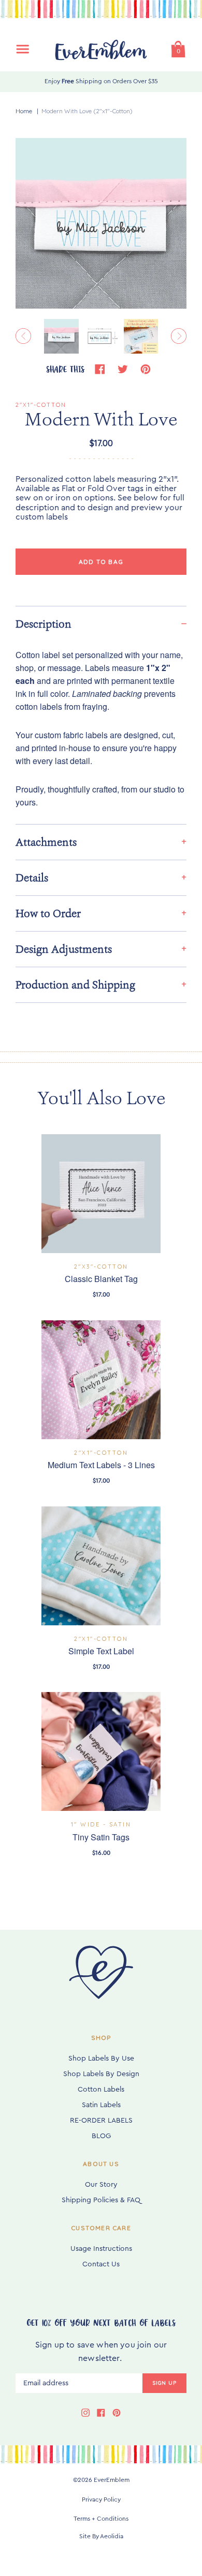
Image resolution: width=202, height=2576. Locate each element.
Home (24, 111)
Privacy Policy (101, 2499)
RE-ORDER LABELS (101, 2121)
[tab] (101, 624)
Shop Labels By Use (101, 2059)
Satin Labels (101, 2105)
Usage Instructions (101, 2249)
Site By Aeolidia (101, 2536)
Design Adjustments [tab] (64, 949)
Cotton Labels (101, 2090)
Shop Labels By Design (101, 2074)
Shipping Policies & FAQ (101, 2200)
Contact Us (101, 2264)
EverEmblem (112, 2480)
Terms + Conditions (101, 2519)
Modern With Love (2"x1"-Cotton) (87, 111)
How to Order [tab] (48, 913)
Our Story (101, 2185)
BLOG (101, 2136)
